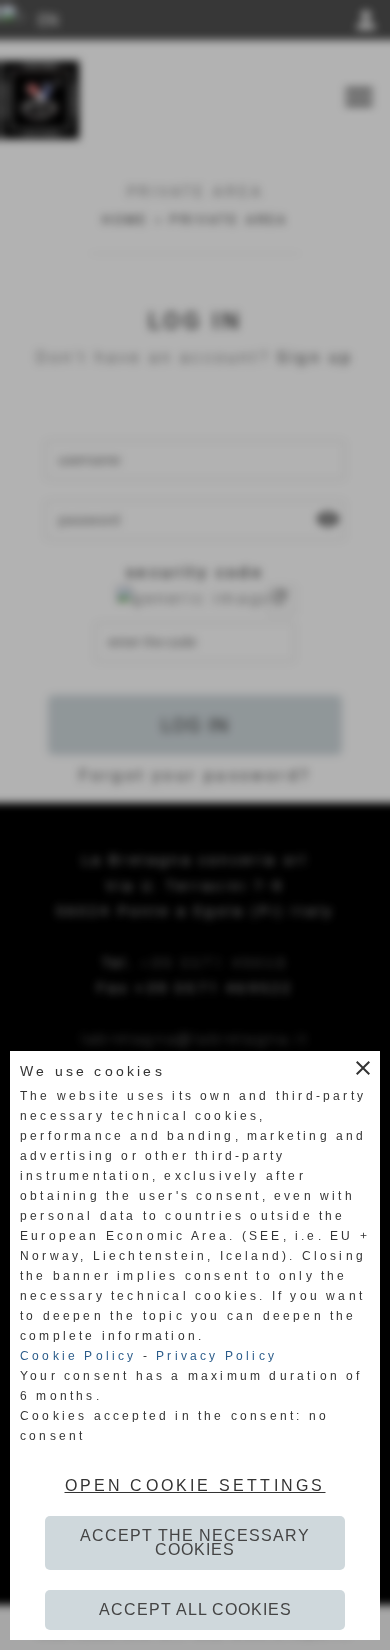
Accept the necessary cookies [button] (195, 1542)
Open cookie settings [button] (195, 1485)
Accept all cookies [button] (195, 1609)
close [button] (363, 1068)
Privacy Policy (216, 1356)
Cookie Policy (78, 1356)
